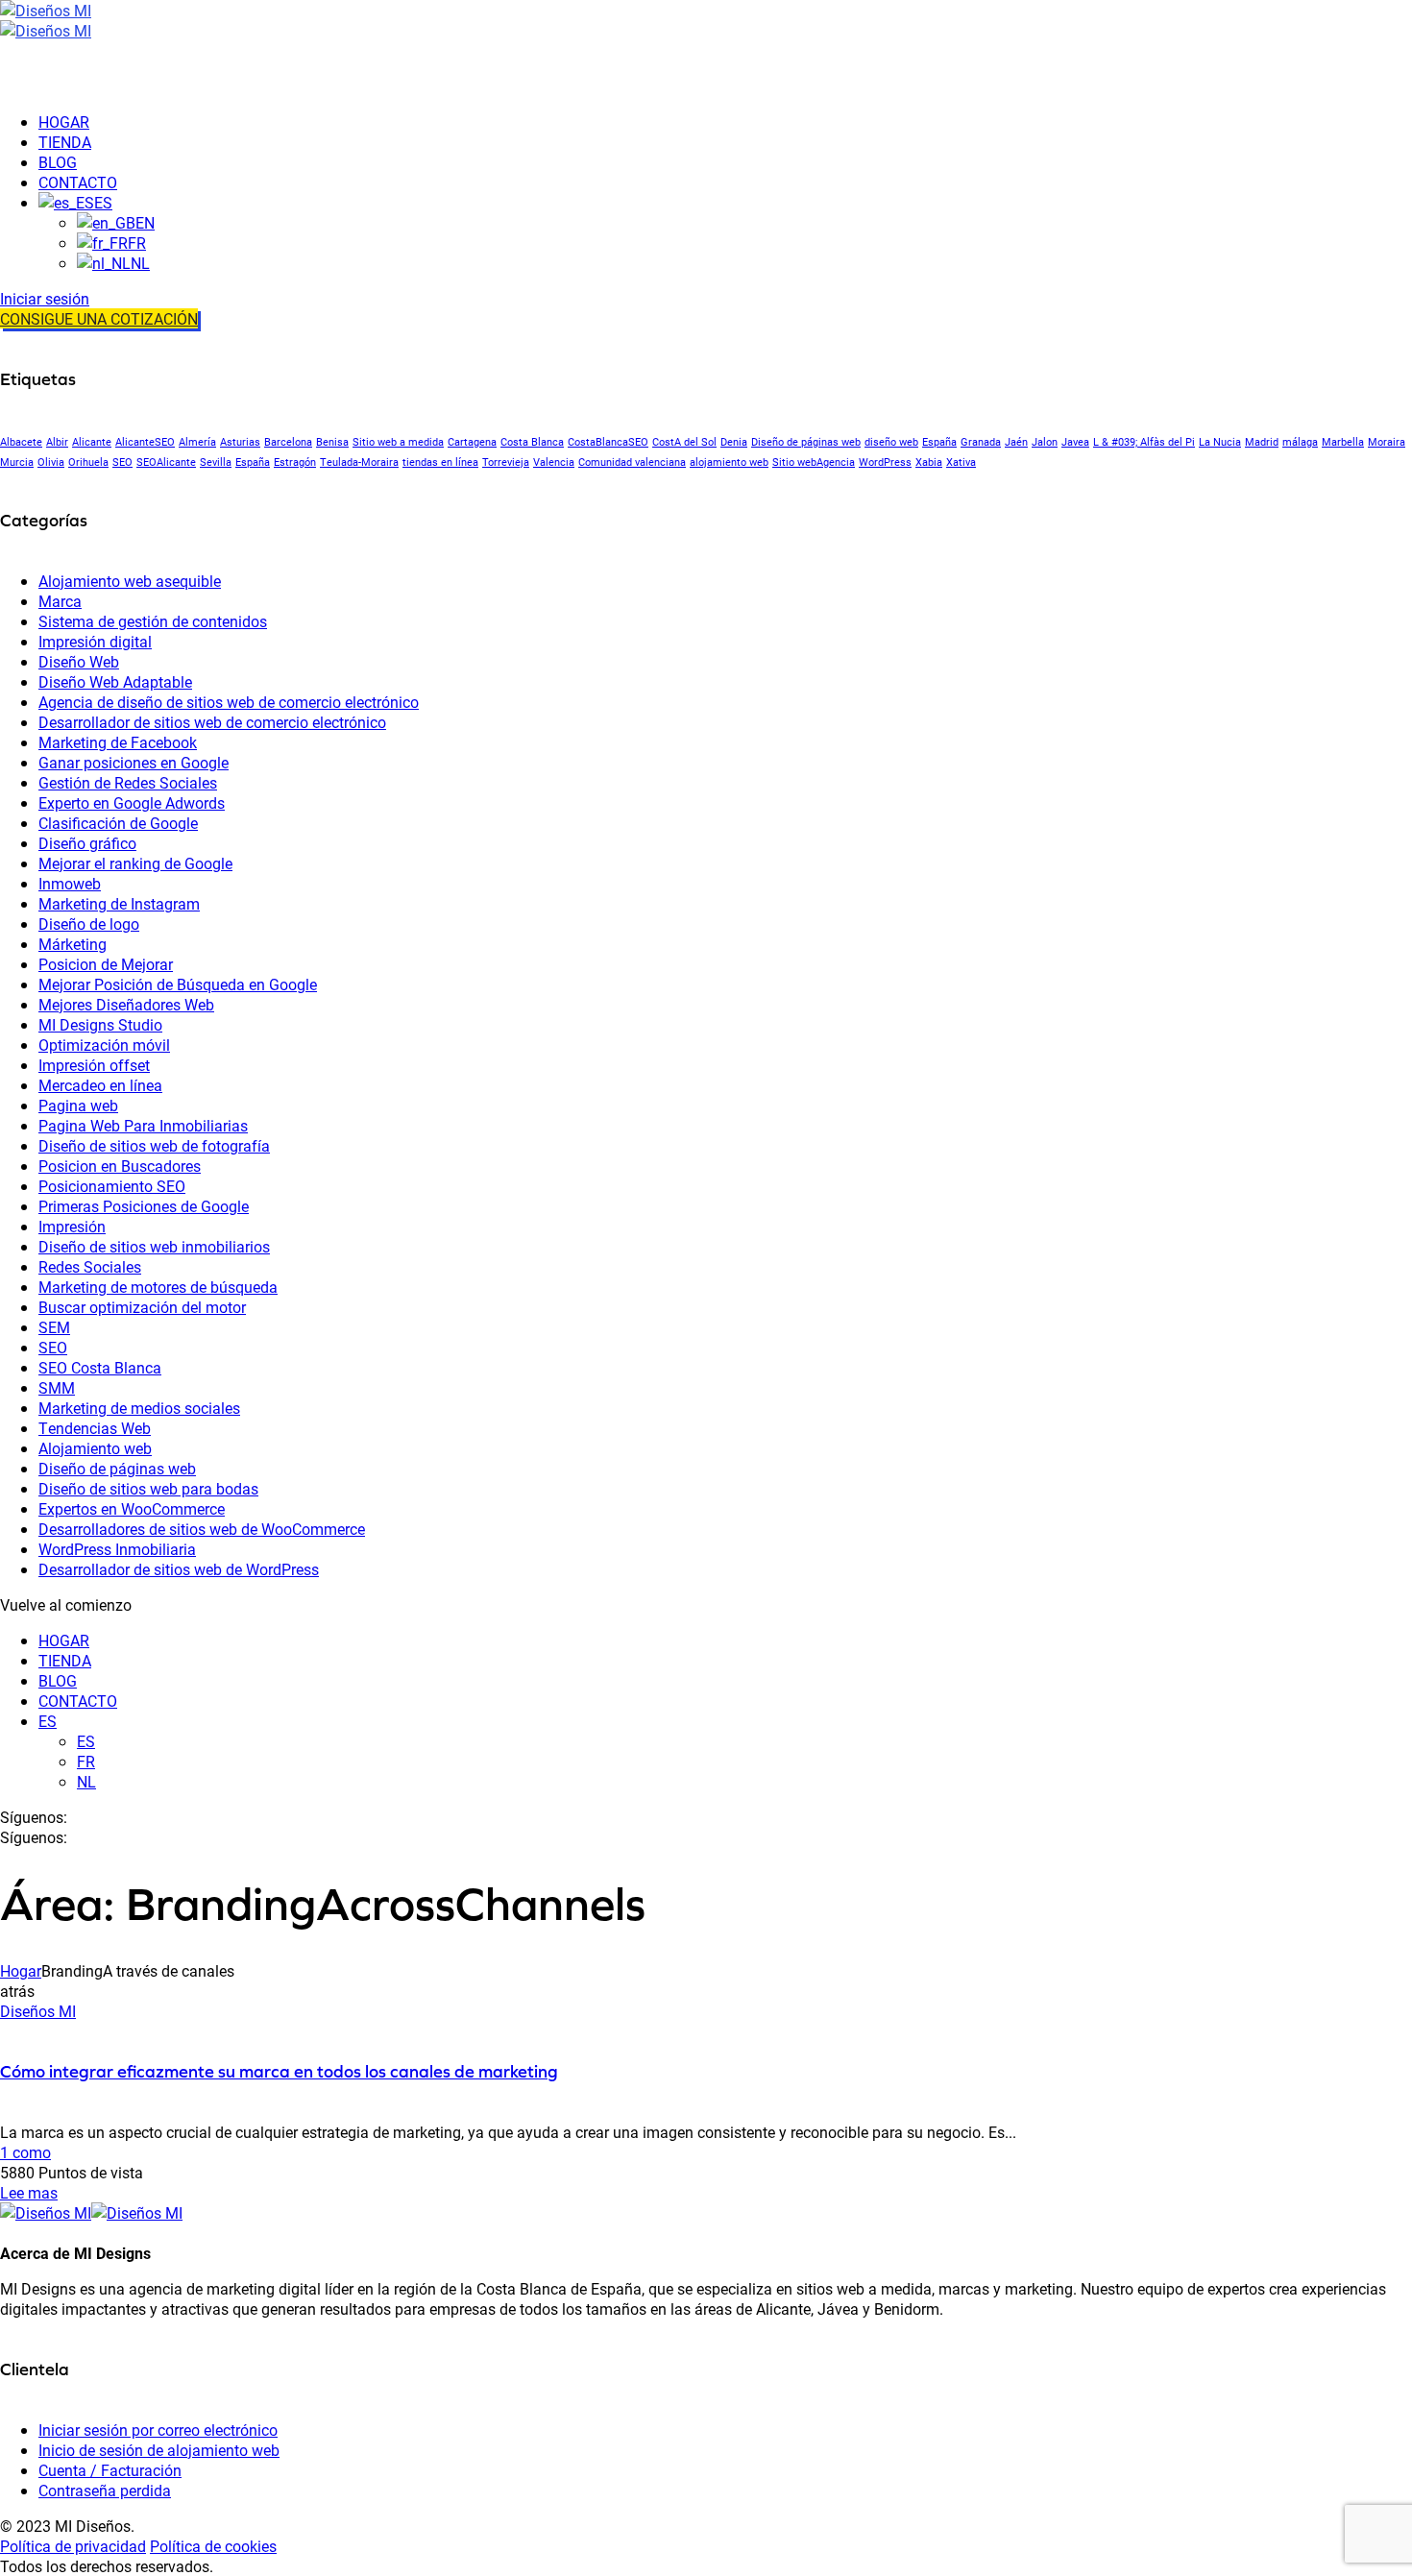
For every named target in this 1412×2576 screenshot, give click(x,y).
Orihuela (88, 462)
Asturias (240, 442)
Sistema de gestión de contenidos (153, 621)
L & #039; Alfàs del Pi (1144, 442)
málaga (1300, 442)
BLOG (58, 1680)
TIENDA (65, 1660)
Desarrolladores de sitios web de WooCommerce (202, 1529)
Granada (981, 442)
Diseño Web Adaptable (115, 681)
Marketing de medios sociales (139, 1408)
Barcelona (288, 442)
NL (86, 1781)
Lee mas (29, 2192)
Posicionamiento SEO (112, 1186)
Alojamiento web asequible (130, 581)
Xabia (929, 462)
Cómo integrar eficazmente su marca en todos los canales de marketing (279, 2071)
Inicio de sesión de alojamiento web (159, 2450)
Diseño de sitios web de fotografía (154, 1145)
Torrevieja (506, 462)
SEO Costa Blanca (100, 1367)
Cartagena (472, 442)
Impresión (72, 1226)
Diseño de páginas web (806, 442)
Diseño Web (79, 661)
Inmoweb (70, 883)
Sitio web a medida (398, 442)
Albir (57, 442)
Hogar (21, 1970)
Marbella (1343, 442)
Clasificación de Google (118, 823)
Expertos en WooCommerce (132, 1508)
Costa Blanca (532, 442)
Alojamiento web (95, 1448)
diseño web (891, 442)
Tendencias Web (95, 1428)
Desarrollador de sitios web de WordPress (179, 1569)
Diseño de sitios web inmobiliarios (154, 1246)
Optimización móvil (104, 1045)
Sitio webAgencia (814, 462)
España (939, 442)
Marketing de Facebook (118, 742)
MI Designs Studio (100, 1024)
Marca (60, 601)
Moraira (1387, 442)
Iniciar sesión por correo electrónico (158, 2430)
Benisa (332, 442)
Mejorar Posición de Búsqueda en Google (178, 984)
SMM (57, 1387)
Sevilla (216, 462)
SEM (54, 1327)
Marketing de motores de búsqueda (158, 1287)
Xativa (961, 462)
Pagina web (78, 1105)
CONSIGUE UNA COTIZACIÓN (99, 318)
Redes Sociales (90, 1266)
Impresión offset (94, 1065)
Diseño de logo (89, 923)
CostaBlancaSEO (608, 442)
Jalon (1045, 442)
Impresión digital (95, 641)
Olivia (51, 462)
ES (48, 1721)
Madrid (1262, 442)
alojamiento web (729, 462)
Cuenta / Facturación (110, 2470)
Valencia (554, 462)
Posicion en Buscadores (120, 1166)
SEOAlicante (166, 462)
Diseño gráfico (87, 843)
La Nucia (1220, 442)
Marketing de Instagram (119, 903)
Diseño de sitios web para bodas (148, 1488)
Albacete (21, 442)
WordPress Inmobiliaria (117, 1549)
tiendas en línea (440, 462)
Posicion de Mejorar (106, 964)
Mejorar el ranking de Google (135, 863)
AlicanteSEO (145, 442)
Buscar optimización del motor (142, 1307)
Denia (734, 442)
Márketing (73, 944)
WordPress (885, 462)
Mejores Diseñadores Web (126, 1004)
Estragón (295, 462)
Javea (1075, 442)
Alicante (92, 442)
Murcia (17, 462)
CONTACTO (78, 1701)
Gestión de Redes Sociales (128, 782)
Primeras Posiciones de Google (144, 1206)
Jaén (1016, 442)
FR (86, 1761)
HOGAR (64, 1640)
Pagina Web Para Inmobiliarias (143, 1125)
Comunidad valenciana (632, 462)
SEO (122, 462)
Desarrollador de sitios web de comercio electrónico (212, 722)
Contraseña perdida (105, 2490)
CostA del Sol (684, 442)
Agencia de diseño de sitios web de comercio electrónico (229, 702)
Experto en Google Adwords (132, 802)
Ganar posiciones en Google (134, 762)
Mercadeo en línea (100, 1085)
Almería (197, 442)
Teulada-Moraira (359, 462)
